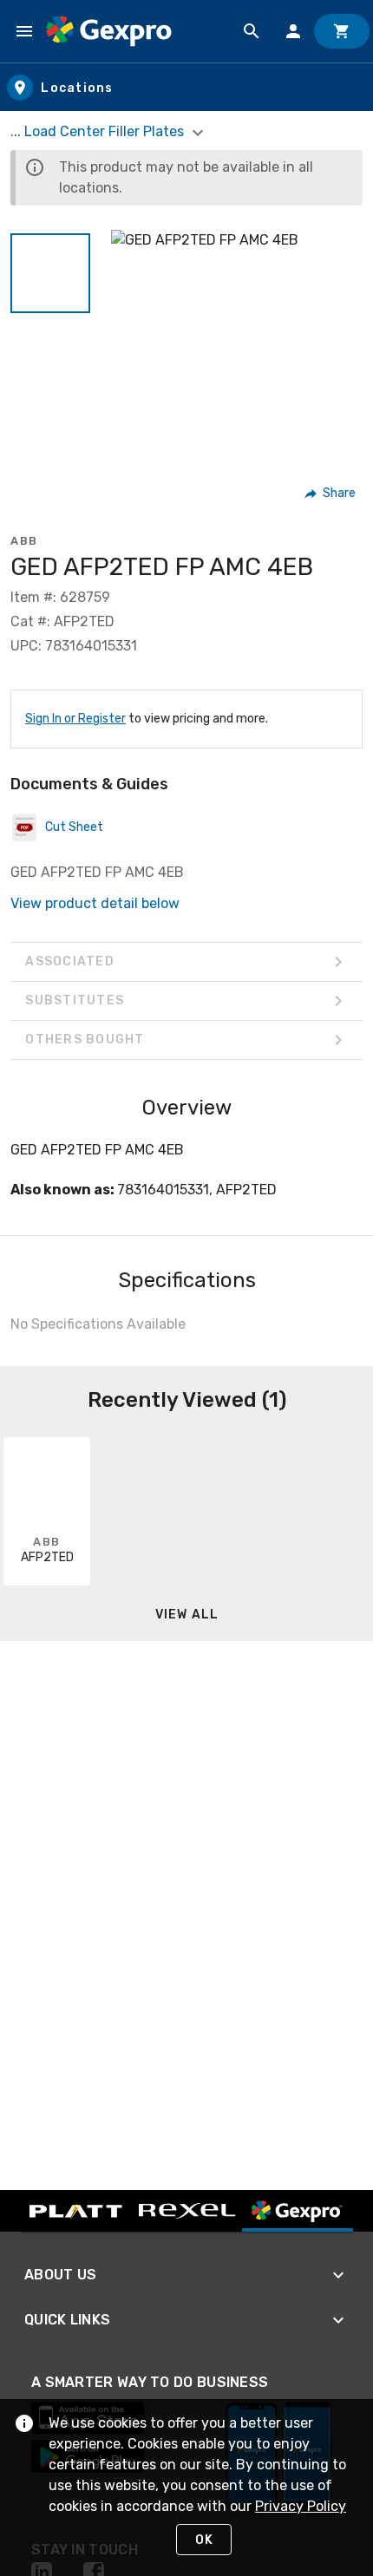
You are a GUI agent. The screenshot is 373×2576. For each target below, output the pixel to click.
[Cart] (342, 31)
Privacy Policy (301, 2506)
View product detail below (95, 903)
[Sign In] (293, 31)
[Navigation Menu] (24, 31)
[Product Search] (252, 31)
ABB (24, 541)
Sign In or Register (75, 719)
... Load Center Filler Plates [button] (99, 131)
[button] (50, 273)
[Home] (109, 31)
